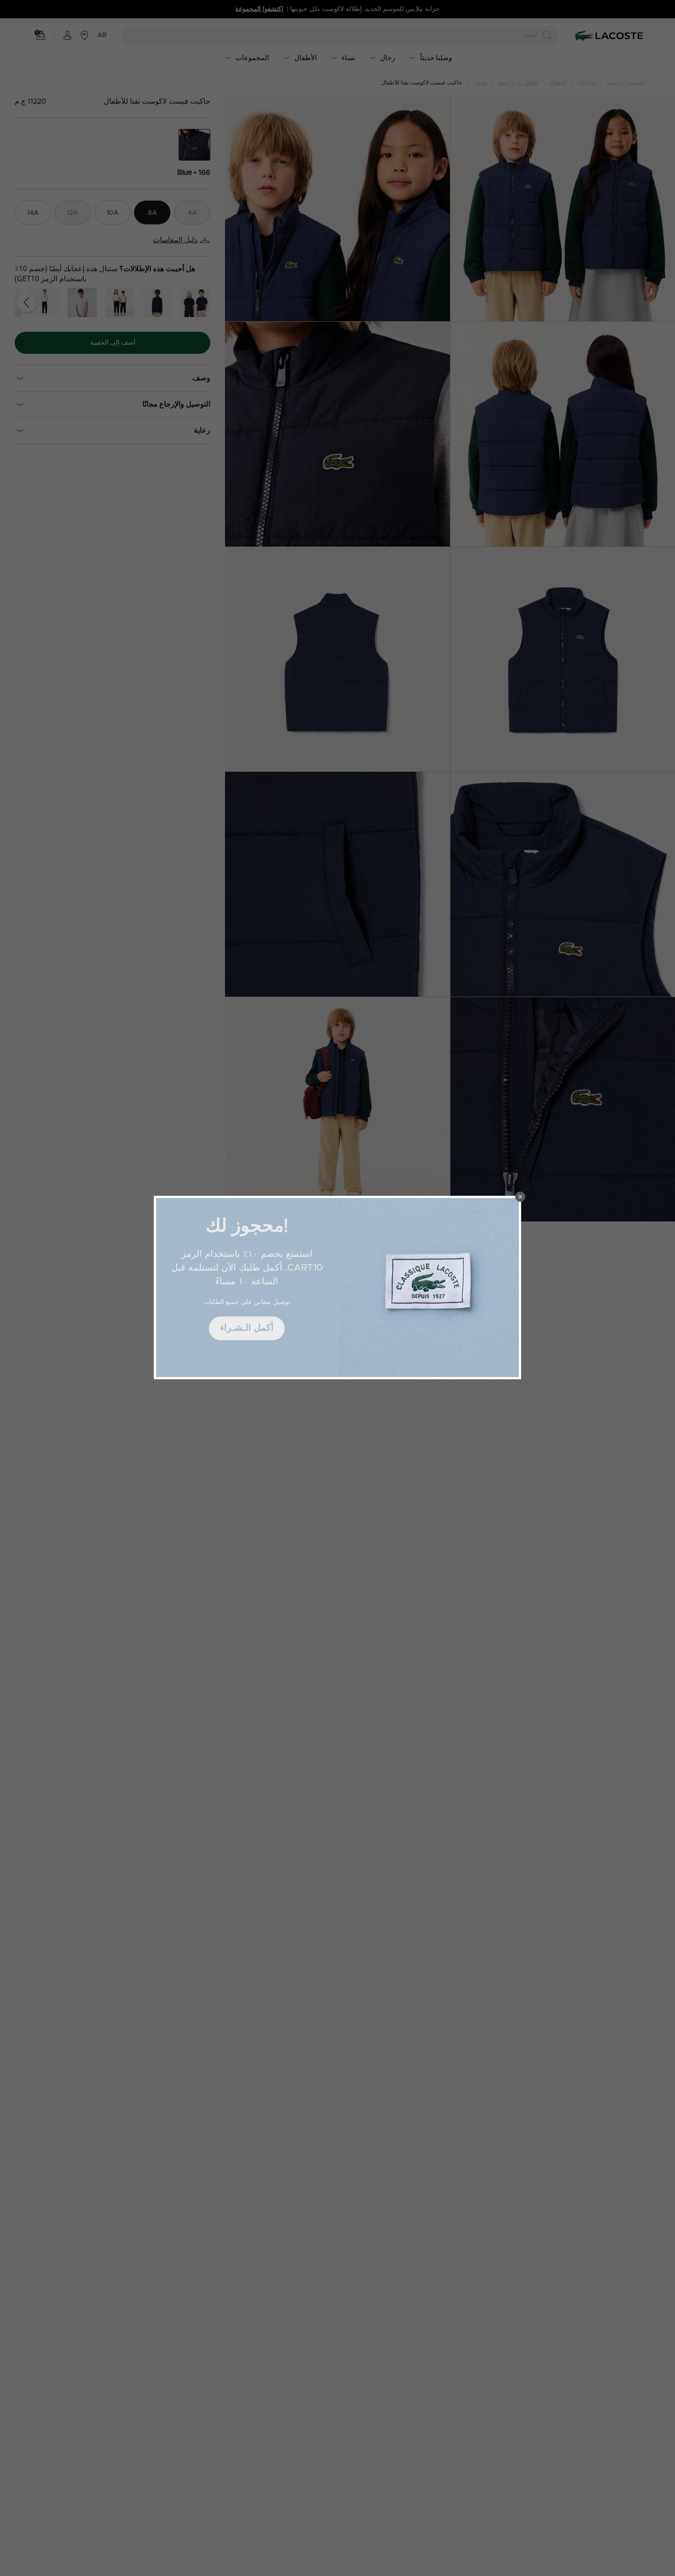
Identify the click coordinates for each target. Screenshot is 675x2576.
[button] (520, 1197)
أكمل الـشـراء (247, 1328)
